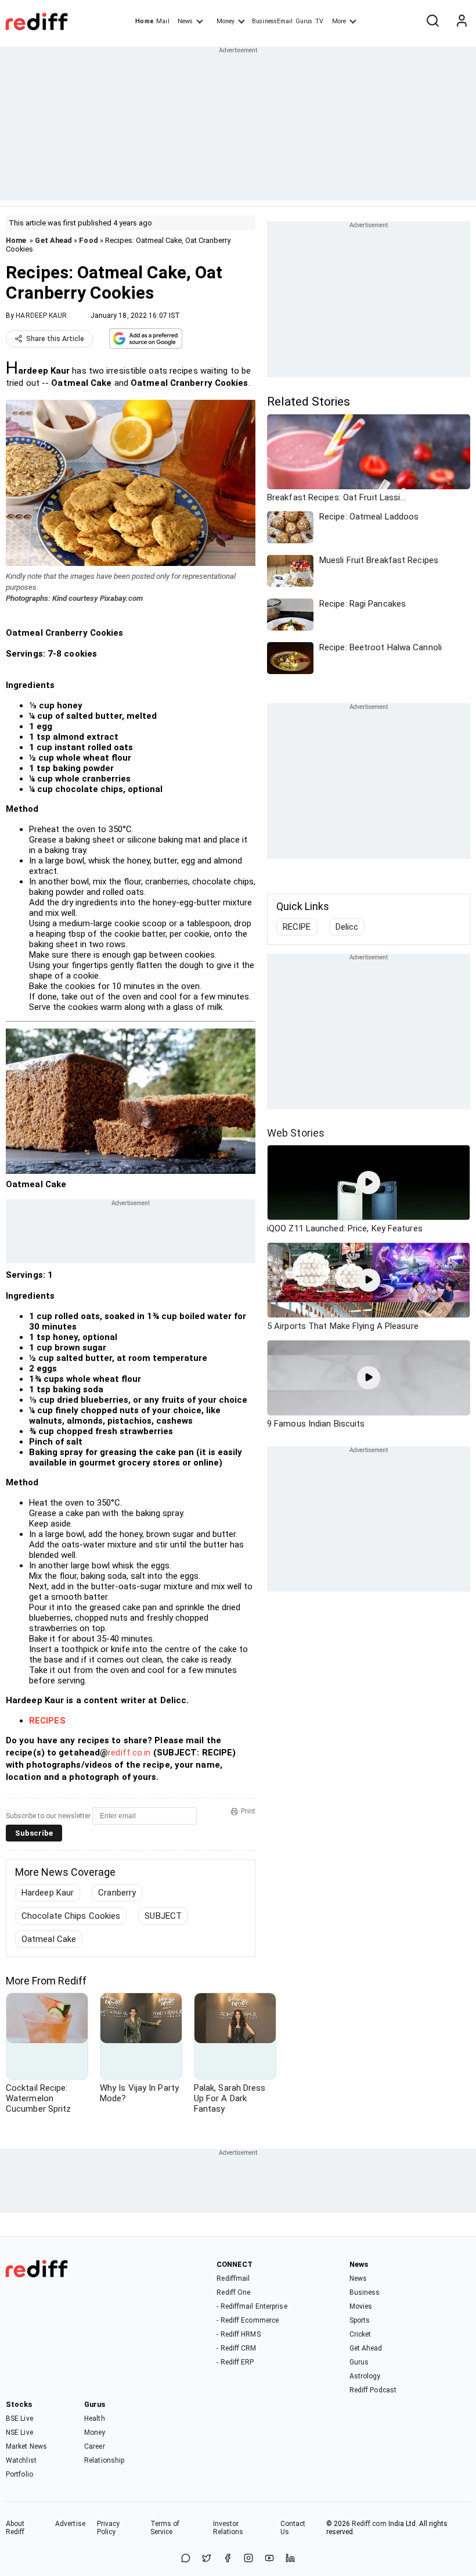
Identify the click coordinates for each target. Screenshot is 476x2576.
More (339, 21)
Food (88, 240)
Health (95, 2419)
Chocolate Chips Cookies (71, 1916)
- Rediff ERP (235, 2362)
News (185, 21)
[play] (369, 1183)
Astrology (365, 2376)
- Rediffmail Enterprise (252, 2306)
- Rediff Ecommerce (248, 2320)
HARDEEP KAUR (41, 316)
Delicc (347, 927)
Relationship (104, 2460)
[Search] (432, 22)
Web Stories (296, 1133)
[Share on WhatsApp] (186, 2559)
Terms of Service (165, 2528)
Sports (360, 2320)
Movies (361, 2306)
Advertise (70, 2524)
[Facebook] (228, 2559)
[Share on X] (207, 2559)
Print (248, 1811)
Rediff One (233, 2292)
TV (319, 21)
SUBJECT (163, 1916)
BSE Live (19, 2419)
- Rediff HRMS (238, 2334)
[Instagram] (248, 2559)
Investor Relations (228, 2528)
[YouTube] (269, 2559)
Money (226, 21)
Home (144, 21)
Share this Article (55, 339)
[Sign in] (461, 22)
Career (95, 2446)
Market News (26, 2446)
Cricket (360, 2334)
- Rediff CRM (236, 2348)
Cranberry (117, 1893)
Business (365, 2292)
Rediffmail (233, 2278)
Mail (163, 21)
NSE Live (19, 2432)
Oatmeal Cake (49, 1939)
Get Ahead (53, 240)
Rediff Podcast (373, 2390)
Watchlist (21, 2460)
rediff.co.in (129, 1753)
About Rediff (15, 2528)
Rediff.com (369, 2524)
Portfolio (19, 2474)
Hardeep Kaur (48, 1893)
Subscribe (34, 1833)
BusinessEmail (272, 21)
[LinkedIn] (290, 2559)
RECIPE (297, 927)
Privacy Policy (109, 2528)
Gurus (304, 21)
